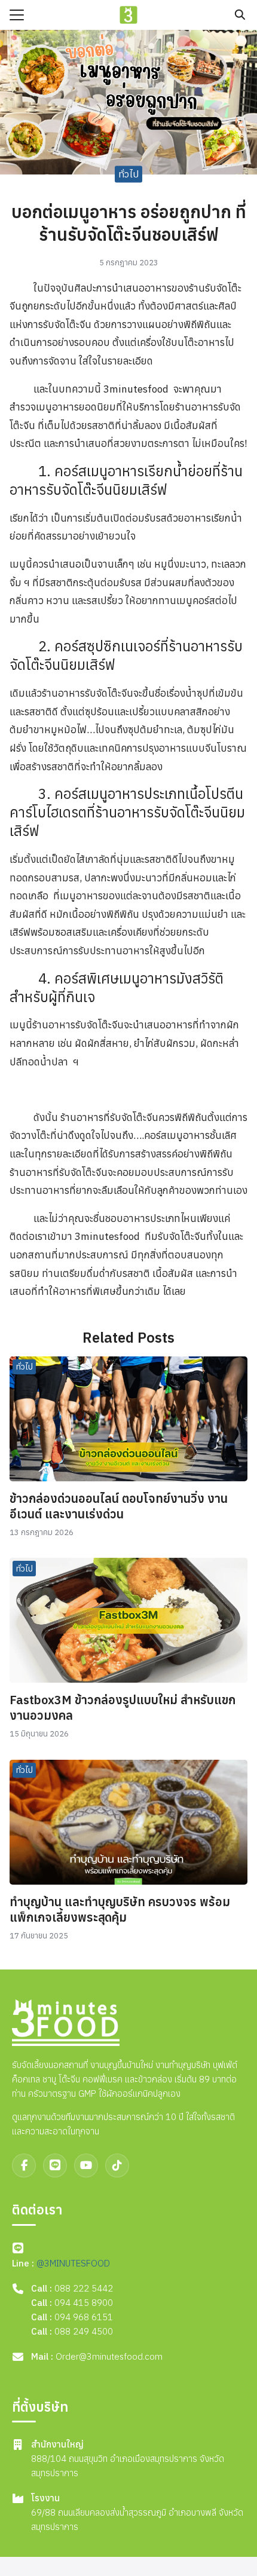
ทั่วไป (128, 174)
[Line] (55, 2165)
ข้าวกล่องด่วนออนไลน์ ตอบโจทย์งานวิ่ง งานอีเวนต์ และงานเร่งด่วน (119, 1506)
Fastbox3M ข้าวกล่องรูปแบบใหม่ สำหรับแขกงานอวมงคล (123, 1707)
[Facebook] (24, 2165)
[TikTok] (117, 2165)
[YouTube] (86, 2165)
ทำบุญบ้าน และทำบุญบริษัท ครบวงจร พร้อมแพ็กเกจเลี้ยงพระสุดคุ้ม (120, 1909)
